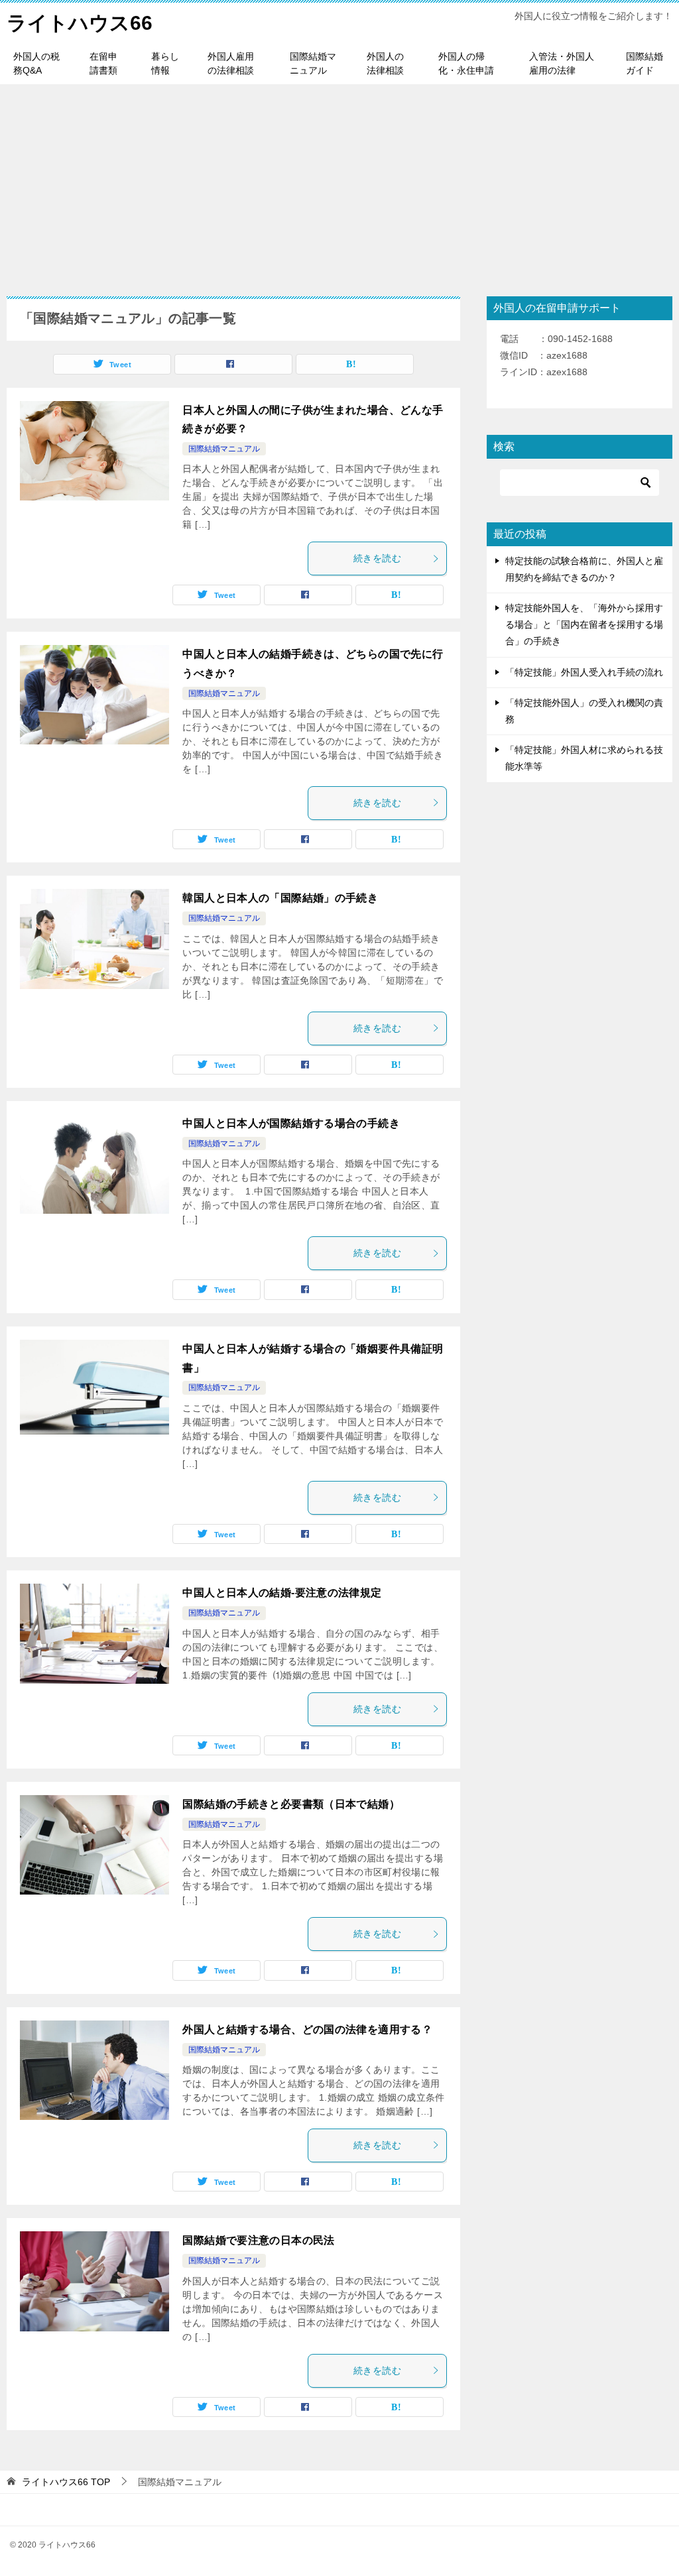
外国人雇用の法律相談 (231, 63)
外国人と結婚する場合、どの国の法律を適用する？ (307, 2029)
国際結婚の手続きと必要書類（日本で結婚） (291, 1804)
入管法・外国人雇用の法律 (562, 63)
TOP (66, 2482)
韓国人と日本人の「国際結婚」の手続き (280, 898)
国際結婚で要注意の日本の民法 (258, 2240)
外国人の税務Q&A (36, 63)
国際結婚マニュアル (313, 63)
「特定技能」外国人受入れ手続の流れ (584, 672)
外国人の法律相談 (385, 63)
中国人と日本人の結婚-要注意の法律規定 (282, 1593)
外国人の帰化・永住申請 (466, 63)
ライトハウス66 (80, 23)
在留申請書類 (103, 63)
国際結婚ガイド (645, 63)
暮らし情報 (165, 63)
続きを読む (377, 558)
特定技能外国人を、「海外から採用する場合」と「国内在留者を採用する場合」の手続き (584, 624)
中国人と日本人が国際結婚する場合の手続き (291, 1123)
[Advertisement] (339, 184)
